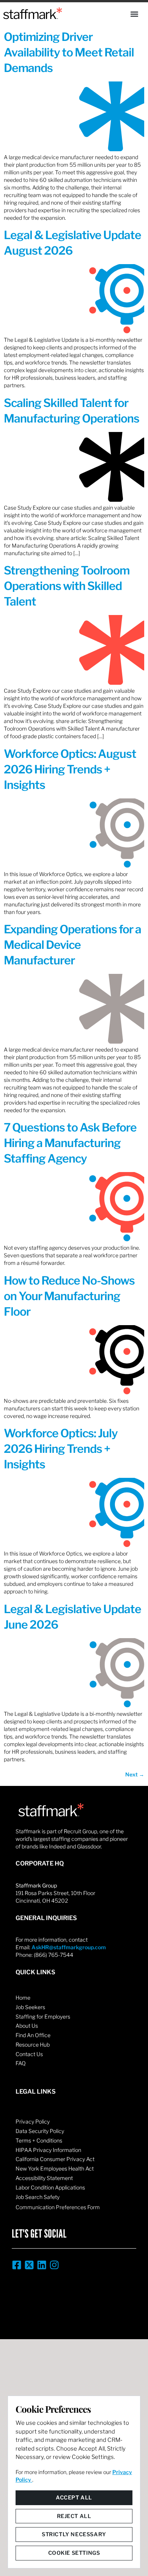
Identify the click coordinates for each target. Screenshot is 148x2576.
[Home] (33, 13)
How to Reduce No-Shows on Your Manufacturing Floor (69, 1296)
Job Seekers (30, 2007)
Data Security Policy (40, 2131)
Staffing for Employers (43, 2017)
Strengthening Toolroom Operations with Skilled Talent (67, 586)
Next (135, 1774)
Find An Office (33, 2035)
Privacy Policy (33, 2121)
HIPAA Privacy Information (48, 2150)
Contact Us (29, 2054)
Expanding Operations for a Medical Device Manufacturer (72, 945)
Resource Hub (33, 2045)
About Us (27, 2026)
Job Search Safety (38, 2197)
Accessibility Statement (44, 2178)
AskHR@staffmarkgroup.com (69, 1947)
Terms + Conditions (39, 2140)
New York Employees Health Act (55, 2168)
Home (23, 1998)
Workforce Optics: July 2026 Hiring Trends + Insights (61, 1449)
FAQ (21, 2063)
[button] (134, 14)
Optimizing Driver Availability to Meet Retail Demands (69, 52)
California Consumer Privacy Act (55, 2159)
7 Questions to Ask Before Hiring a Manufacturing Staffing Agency (70, 1143)
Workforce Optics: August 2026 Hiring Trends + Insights (70, 769)
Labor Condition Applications (50, 2187)
